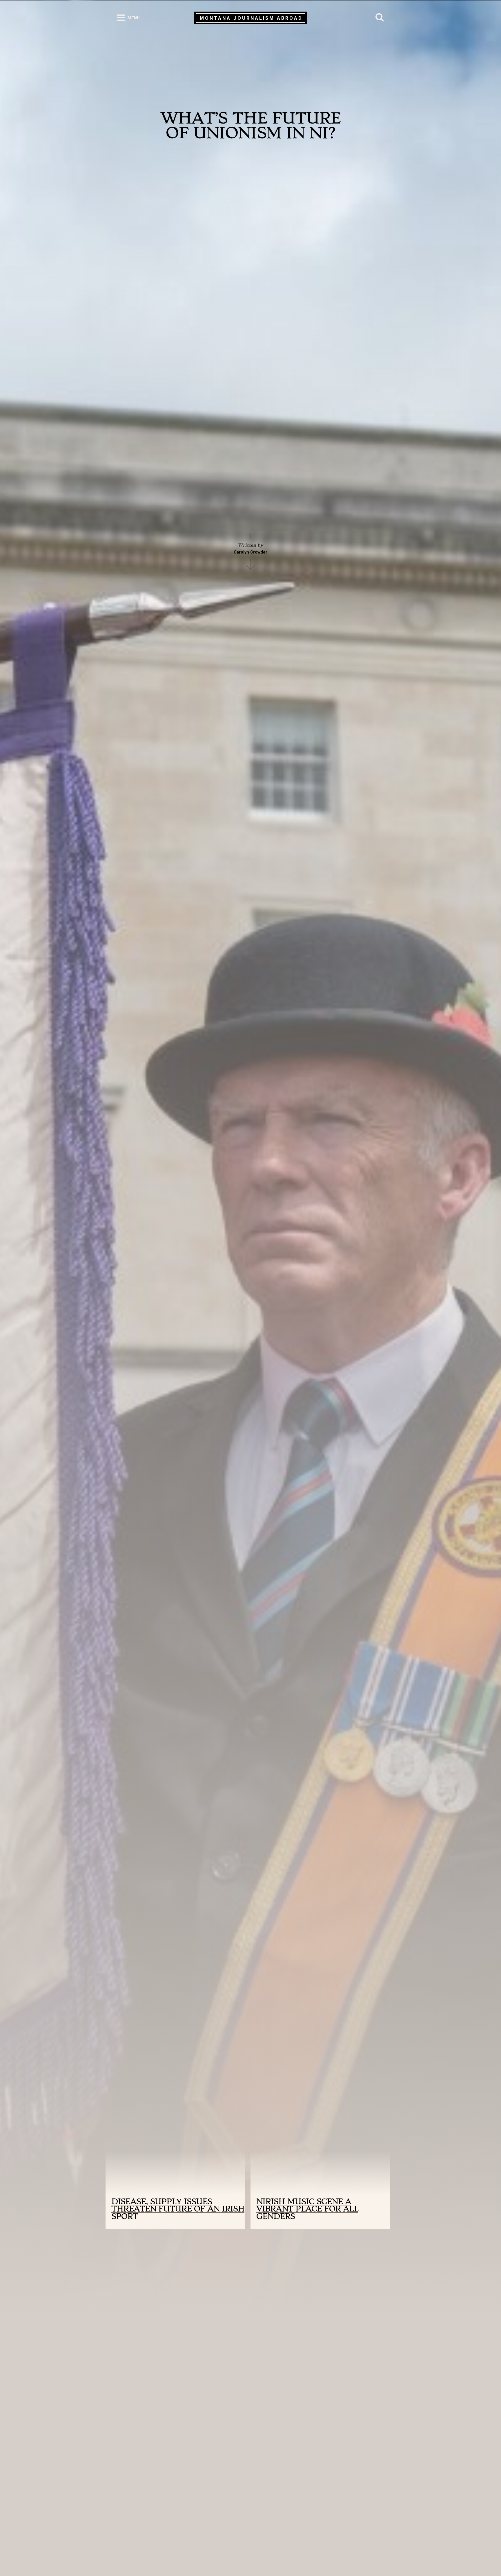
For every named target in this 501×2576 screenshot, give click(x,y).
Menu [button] (134, 18)
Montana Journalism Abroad (251, 18)
